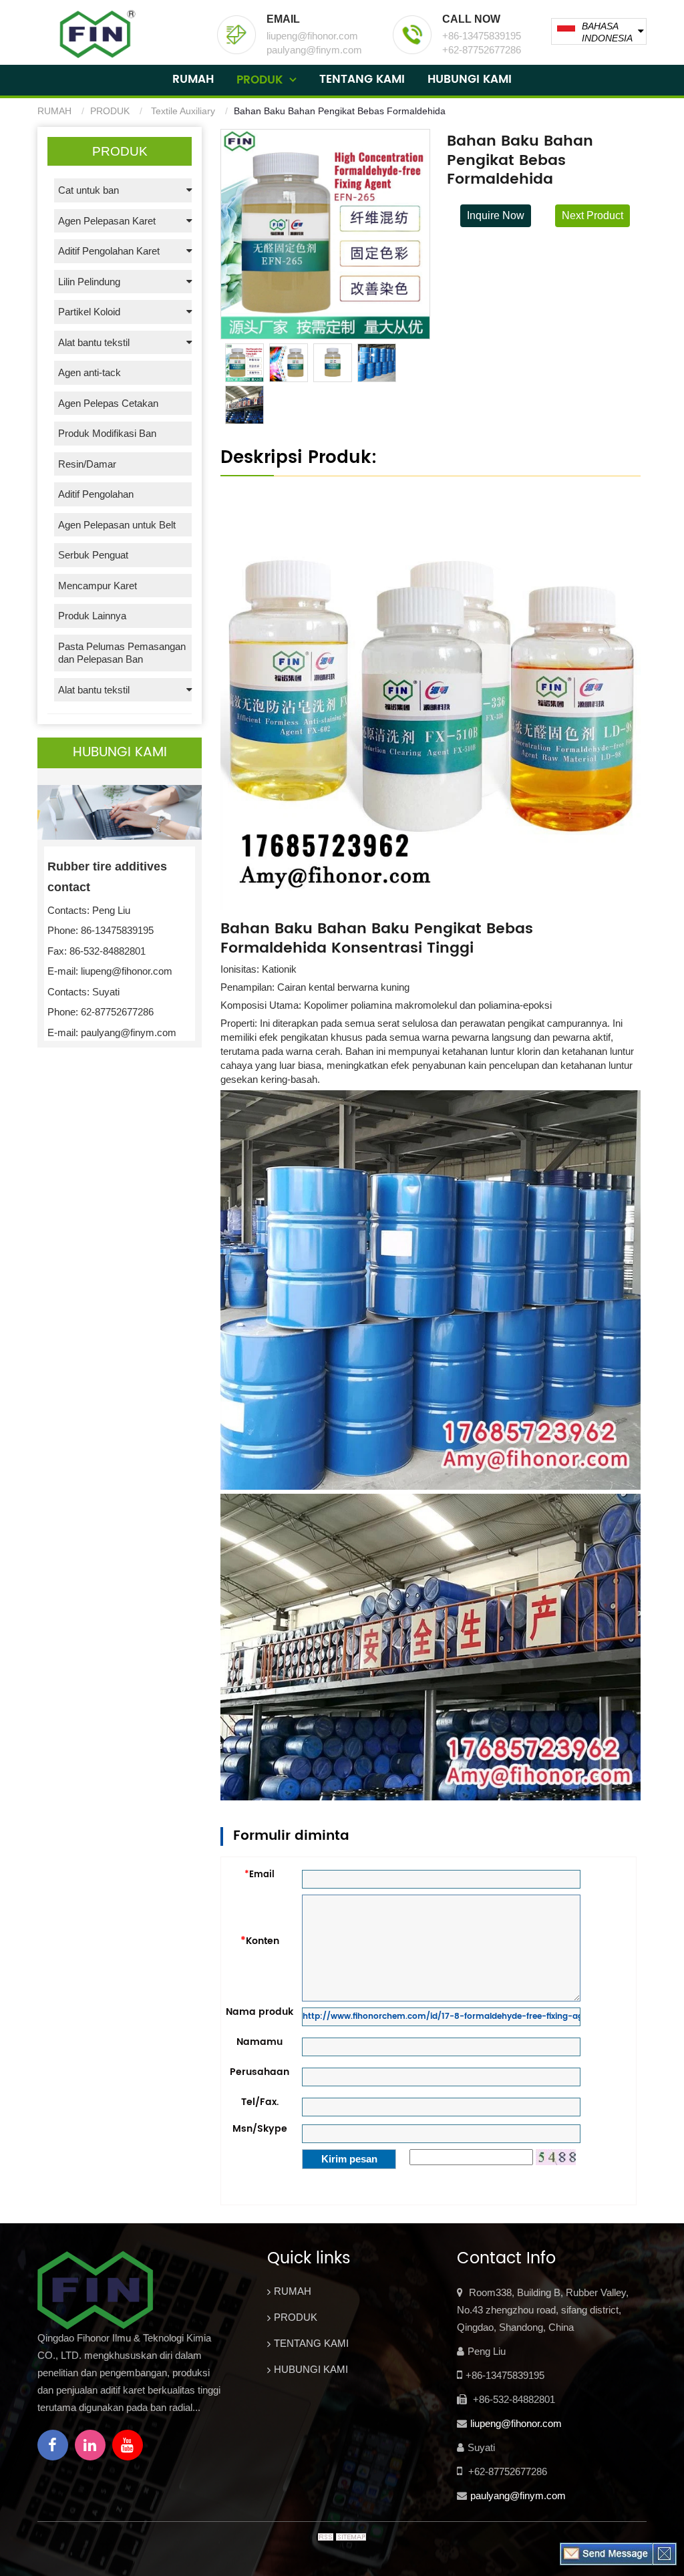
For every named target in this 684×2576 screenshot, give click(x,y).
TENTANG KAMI (362, 79)
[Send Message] (607, 2553)
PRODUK (260, 80)
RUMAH (193, 79)
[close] (664, 2553)
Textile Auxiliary (182, 111)
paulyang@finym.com (518, 2495)
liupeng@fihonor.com (516, 2423)
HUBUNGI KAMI (470, 79)
